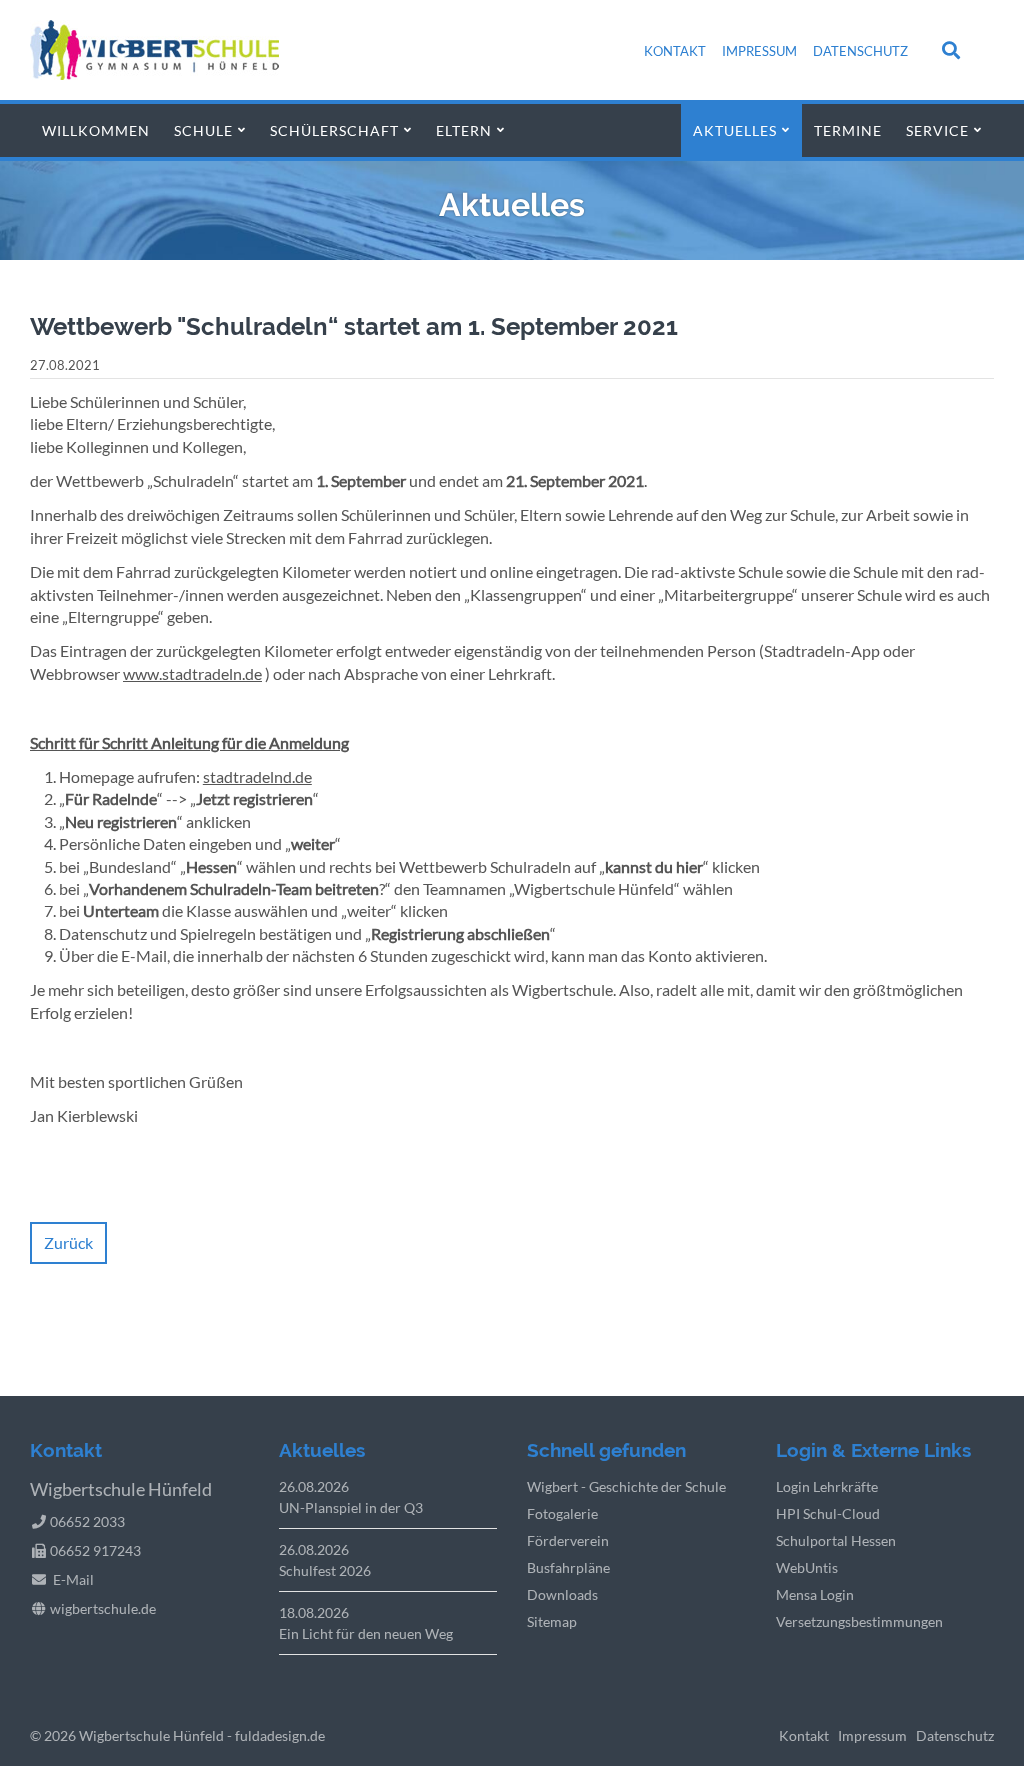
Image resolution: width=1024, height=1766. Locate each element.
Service (937, 130)
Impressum (759, 51)
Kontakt (675, 51)
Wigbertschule (124, 1735)
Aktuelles (735, 130)
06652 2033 (87, 1521)
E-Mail (73, 1579)
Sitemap (552, 1621)
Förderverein (568, 1540)
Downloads (562, 1594)
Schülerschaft (334, 130)
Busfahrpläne (568, 1567)
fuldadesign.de (280, 1735)
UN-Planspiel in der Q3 (351, 1507)
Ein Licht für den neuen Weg (366, 1633)
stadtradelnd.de (257, 776)
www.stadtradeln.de (192, 673)
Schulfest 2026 (325, 1570)
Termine (848, 130)
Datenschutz (860, 51)
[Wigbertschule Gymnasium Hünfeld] (154, 73)
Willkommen (96, 130)
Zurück (68, 1242)
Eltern (464, 130)
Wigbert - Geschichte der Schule (626, 1486)
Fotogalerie (562, 1513)
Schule (203, 130)
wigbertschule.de (103, 1608)
